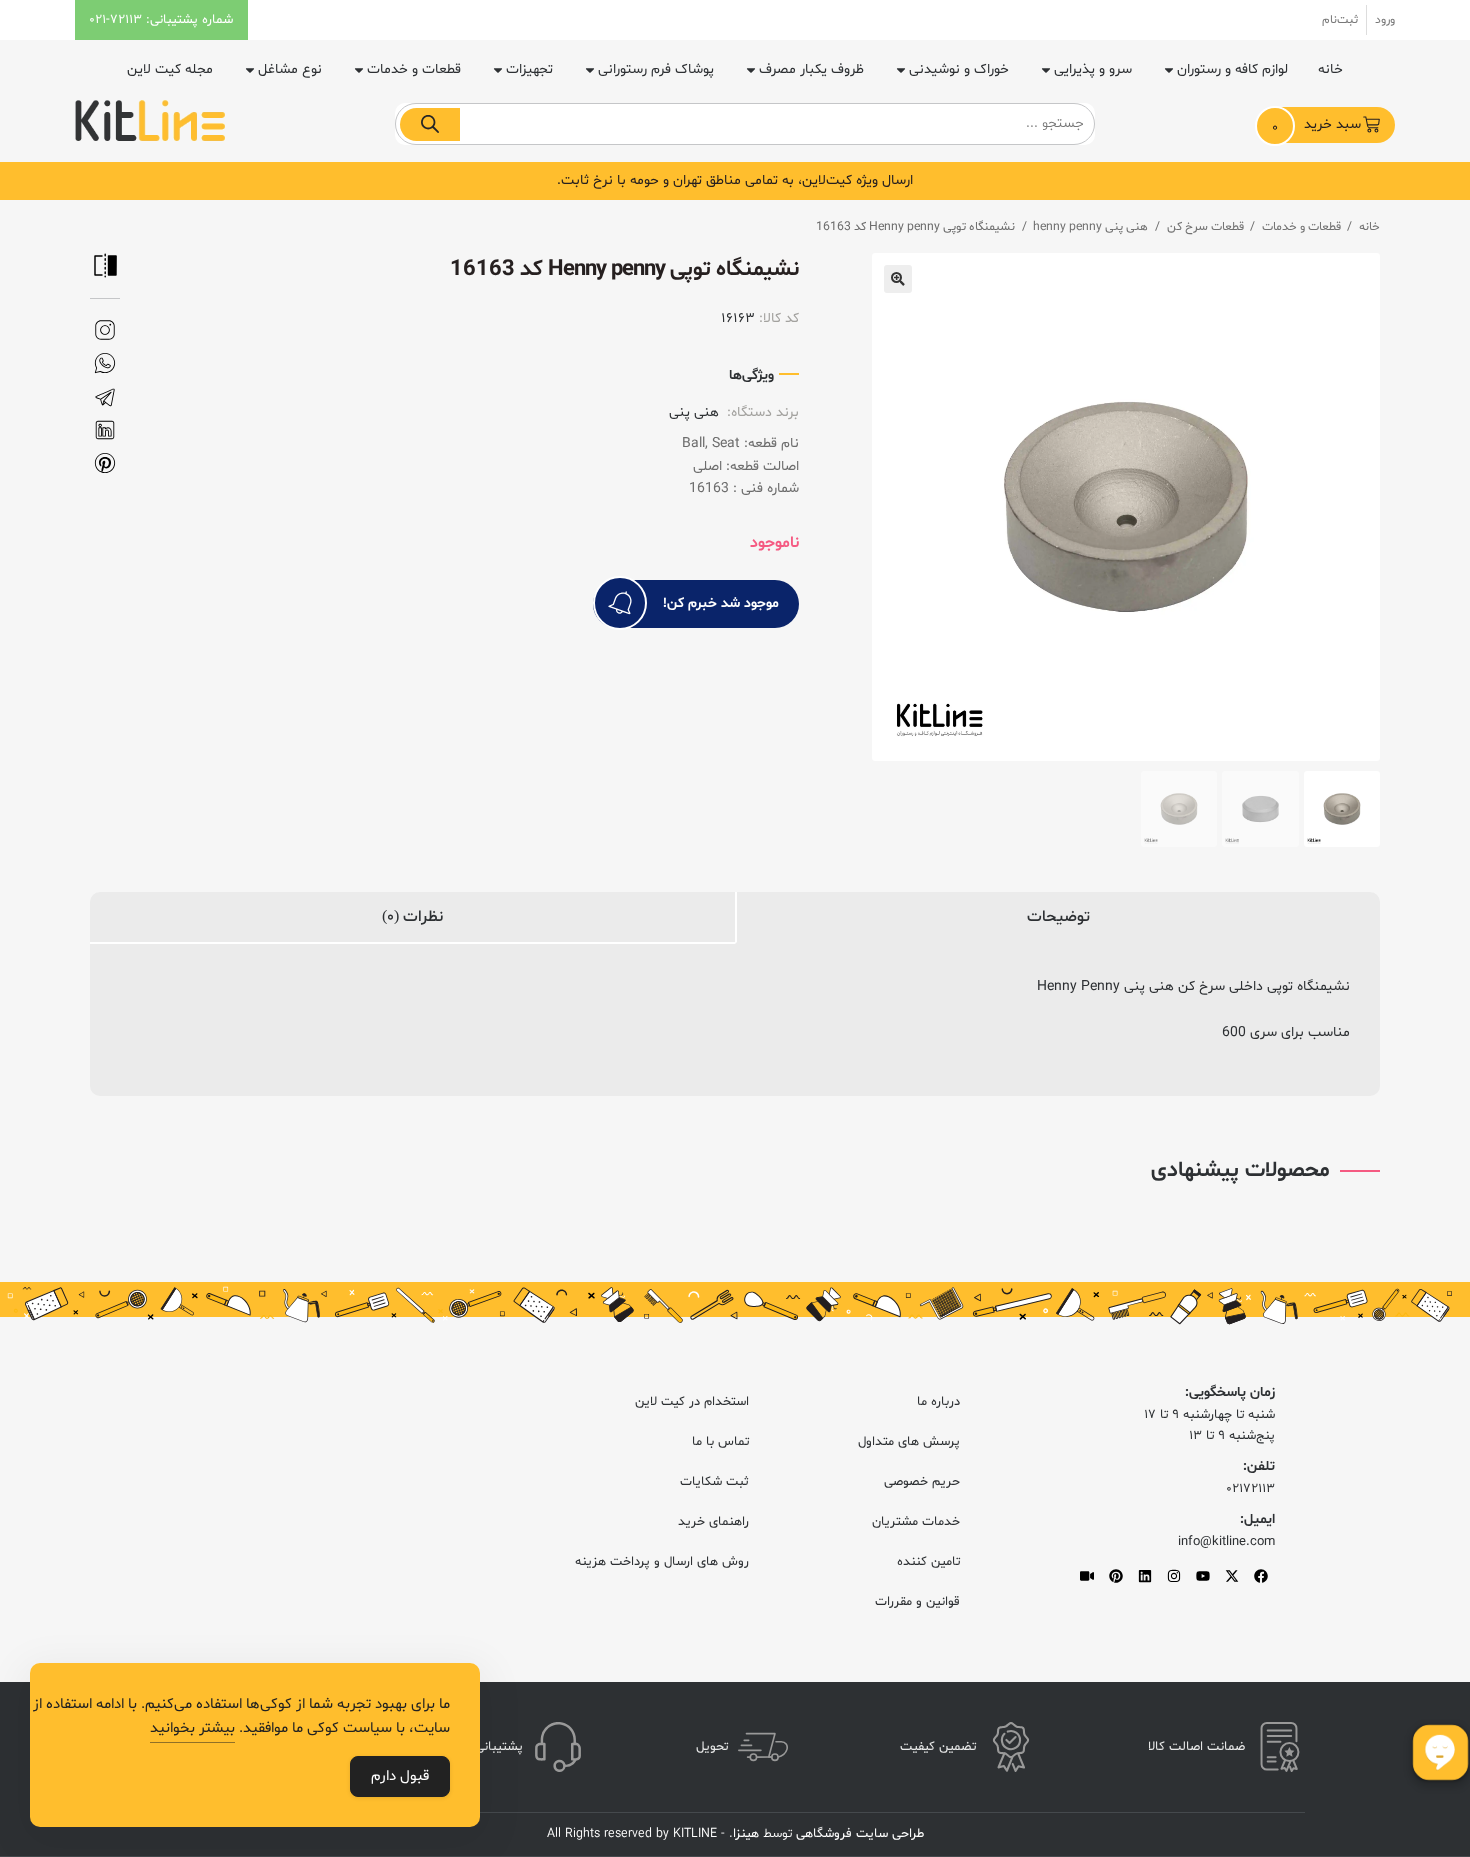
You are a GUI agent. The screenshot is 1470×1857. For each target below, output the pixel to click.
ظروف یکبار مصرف (811, 69)
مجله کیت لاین (170, 69)
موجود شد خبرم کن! (721, 603)
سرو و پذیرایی (1093, 69)
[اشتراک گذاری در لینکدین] (105, 430)
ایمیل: (1257, 1519)
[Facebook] (1261, 1576)
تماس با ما (720, 1442)
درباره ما (938, 1402)
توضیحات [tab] (1058, 917)
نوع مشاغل (290, 69)
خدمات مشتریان (916, 1522)
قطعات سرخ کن (1205, 227)
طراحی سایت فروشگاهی (858, 1834)
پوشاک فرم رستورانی (656, 69)
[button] (898, 279)
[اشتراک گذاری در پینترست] (105, 463)
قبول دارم (400, 1776)
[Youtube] (1203, 1576)
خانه (1330, 69)
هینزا (746, 1834)
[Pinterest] (1116, 1576)
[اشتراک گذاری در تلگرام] (105, 397)
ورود (1385, 20)
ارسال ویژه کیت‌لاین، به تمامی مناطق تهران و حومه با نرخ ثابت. (735, 180)
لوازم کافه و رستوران (1232, 69)
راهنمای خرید (713, 1522)
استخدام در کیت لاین (692, 1402)
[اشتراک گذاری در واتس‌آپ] (105, 363)
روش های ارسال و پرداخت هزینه (662, 1562)
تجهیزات (529, 69)
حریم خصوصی (922, 1482)
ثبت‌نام (1340, 20)
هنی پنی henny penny (1090, 227)
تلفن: (1259, 1466)
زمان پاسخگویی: (1230, 1392)
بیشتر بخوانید (192, 1728)
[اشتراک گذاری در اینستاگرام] (105, 330)
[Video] (1087, 1576)
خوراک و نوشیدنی (959, 69)
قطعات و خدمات (414, 69)
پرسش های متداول (909, 1442)
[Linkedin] (1145, 1576)
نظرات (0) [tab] (412, 917)
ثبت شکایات (714, 1482)
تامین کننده (928, 1562)
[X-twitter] (1232, 1576)
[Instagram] (1174, 1576)
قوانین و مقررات (917, 1602)
